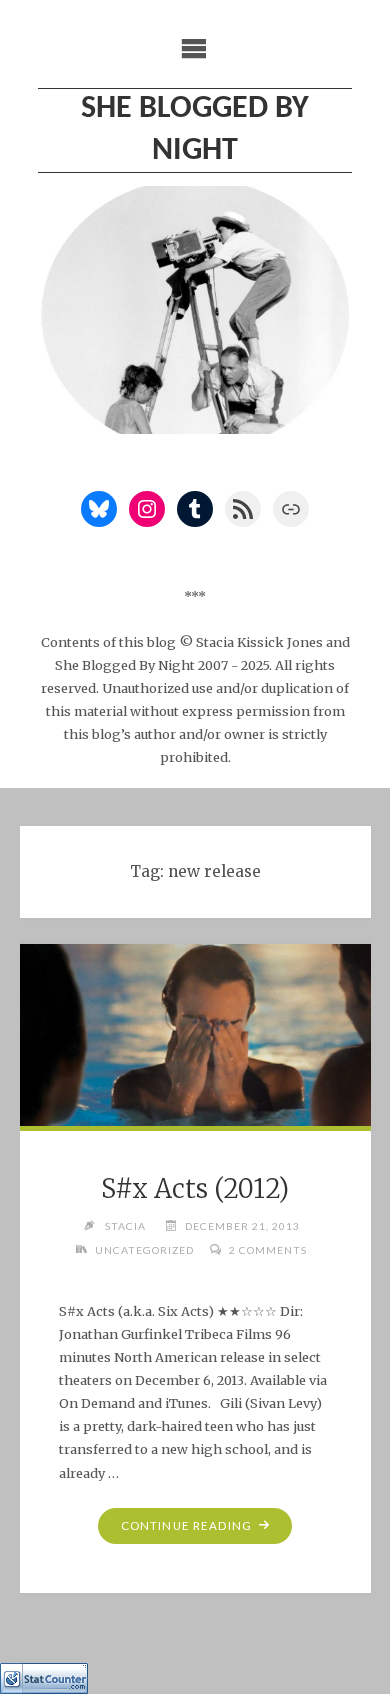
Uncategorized (144, 1250)
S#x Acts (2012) (195, 1189)
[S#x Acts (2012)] (195, 1035)
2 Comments (268, 1250)
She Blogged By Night (195, 130)
